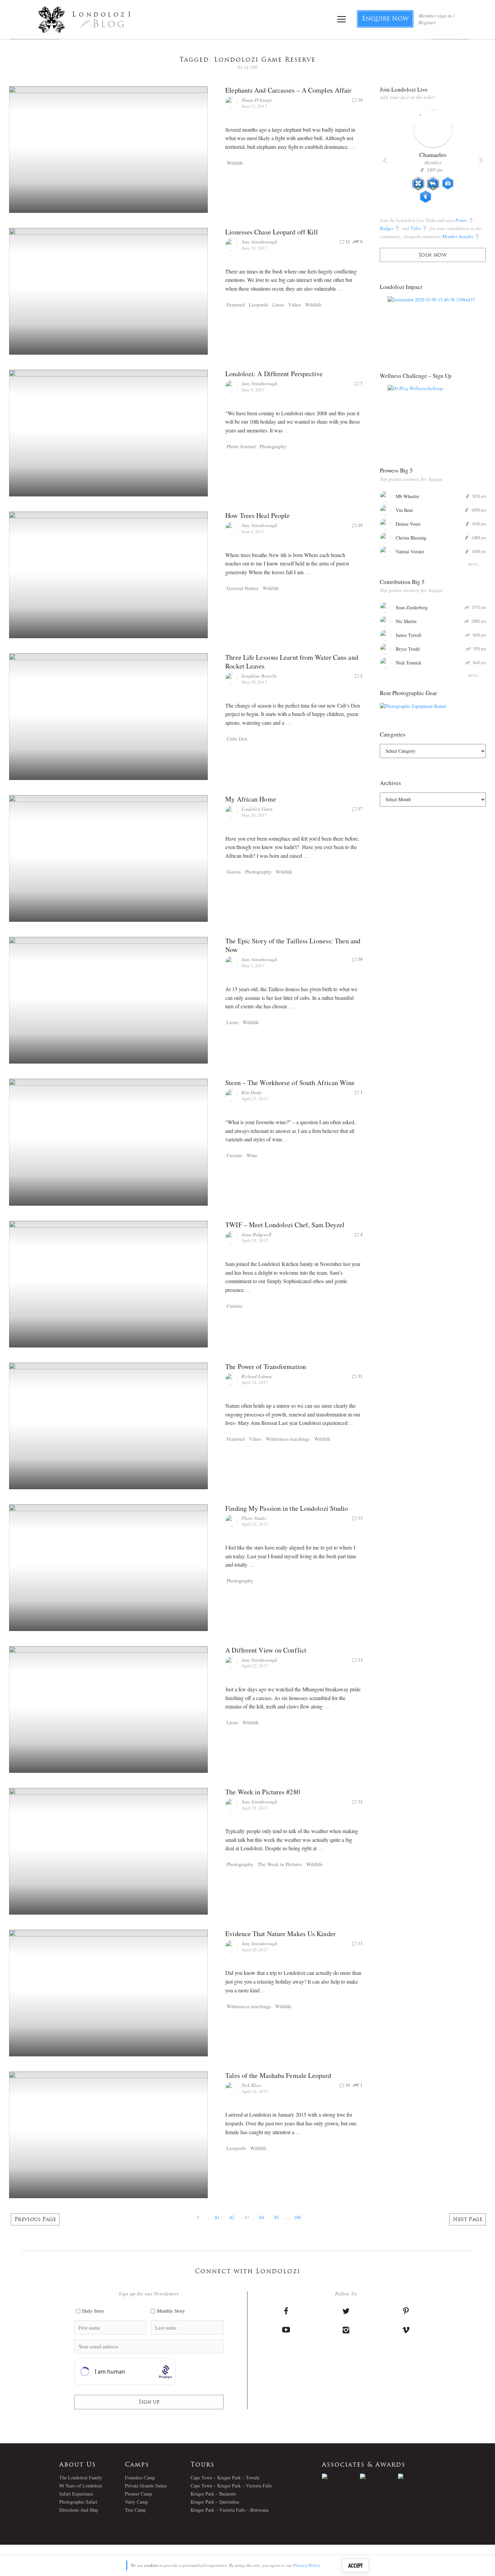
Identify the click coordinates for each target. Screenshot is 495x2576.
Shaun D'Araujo (257, 100)
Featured (236, 304)
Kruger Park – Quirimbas (215, 2502)
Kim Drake (252, 1092)
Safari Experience (76, 2494)
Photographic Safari (78, 2502)
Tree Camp (135, 2510)
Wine (252, 1155)
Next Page (468, 2220)
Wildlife (235, 163)
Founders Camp (140, 2477)
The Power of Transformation (266, 1366)
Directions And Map (79, 2510)
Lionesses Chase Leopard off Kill (272, 232)
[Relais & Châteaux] (417, 2476)
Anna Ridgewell (256, 1234)
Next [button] (481, 160)
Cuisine (235, 1155)
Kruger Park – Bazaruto (213, 2494)
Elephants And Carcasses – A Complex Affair (288, 90)
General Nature (243, 588)
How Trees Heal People (257, 515)
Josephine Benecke (259, 676)
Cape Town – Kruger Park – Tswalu (225, 2477)
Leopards (259, 304)
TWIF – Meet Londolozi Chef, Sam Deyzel (285, 1225)
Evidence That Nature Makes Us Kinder (280, 1934)
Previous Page (35, 2220)
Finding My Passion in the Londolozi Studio (287, 1508)
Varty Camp (136, 2502)
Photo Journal (241, 446)
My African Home (251, 799)
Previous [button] (385, 160)
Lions (278, 304)
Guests (234, 872)
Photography (273, 446)
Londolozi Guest (257, 809)
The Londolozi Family (81, 2477)
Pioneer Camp (138, 2494)
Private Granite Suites (146, 2486)
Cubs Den (237, 739)
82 (232, 2217)
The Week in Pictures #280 (263, 1792)
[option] (433, 159)
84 (262, 2217)
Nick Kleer (251, 2085)
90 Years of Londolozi (81, 2486)
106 (298, 2217)
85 (276, 2217)
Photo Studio (254, 1518)
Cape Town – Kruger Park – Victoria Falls (231, 2486)
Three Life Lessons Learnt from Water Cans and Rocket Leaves (292, 662)
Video (295, 304)
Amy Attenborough (259, 242)
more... (475, 564)
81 (217, 2217)
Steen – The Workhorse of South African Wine (290, 1083)
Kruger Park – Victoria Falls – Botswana (229, 2510)
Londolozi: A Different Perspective (274, 374)
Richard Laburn (257, 1376)
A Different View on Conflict (266, 1650)
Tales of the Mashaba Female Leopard (278, 2075)
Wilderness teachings (288, 1439)
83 (247, 2217)
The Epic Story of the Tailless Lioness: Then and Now (293, 945)
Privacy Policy (307, 2565)
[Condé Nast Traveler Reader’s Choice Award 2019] (341, 2476)
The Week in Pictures (280, 1864)
